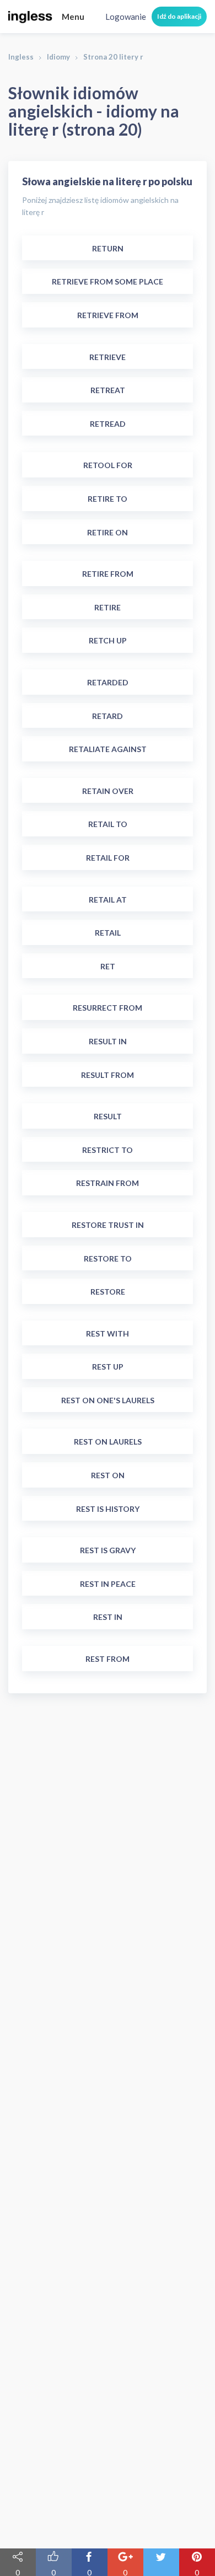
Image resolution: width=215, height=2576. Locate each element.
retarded (108, 682)
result (108, 1116)
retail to (108, 824)
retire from (108, 574)
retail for (108, 858)
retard (108, 716)
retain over (108, 791)
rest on (108, 1475)
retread (108, 424)
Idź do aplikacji (179, 16)
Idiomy (58, 57)
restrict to (108, 1150)
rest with (108, 1333)
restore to (108, 1259)
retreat (108, 390)
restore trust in (108, 1225)
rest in (108, 1617)
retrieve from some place (108, 281)
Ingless (21, 57)
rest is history (108, 1509)
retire (108, 607)
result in (108, 1041)
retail (108, 933)
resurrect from (108, 1008)
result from (108, 1075)
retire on (108, 532)
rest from (108, 1659)
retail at (108, 900)
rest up (108, 1367)
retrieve (108, 357)
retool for (108, 465)
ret (108, 966)
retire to (108, 499)
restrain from (108, 1183)
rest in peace (108, 1584)
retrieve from (108, 315)
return (108, 248)
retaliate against (108, 749)
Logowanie (126, 17)
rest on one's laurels (108, 1400)
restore (108, 1292)
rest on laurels (108, 1442)
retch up (108, 640)
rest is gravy (108, 1550)
